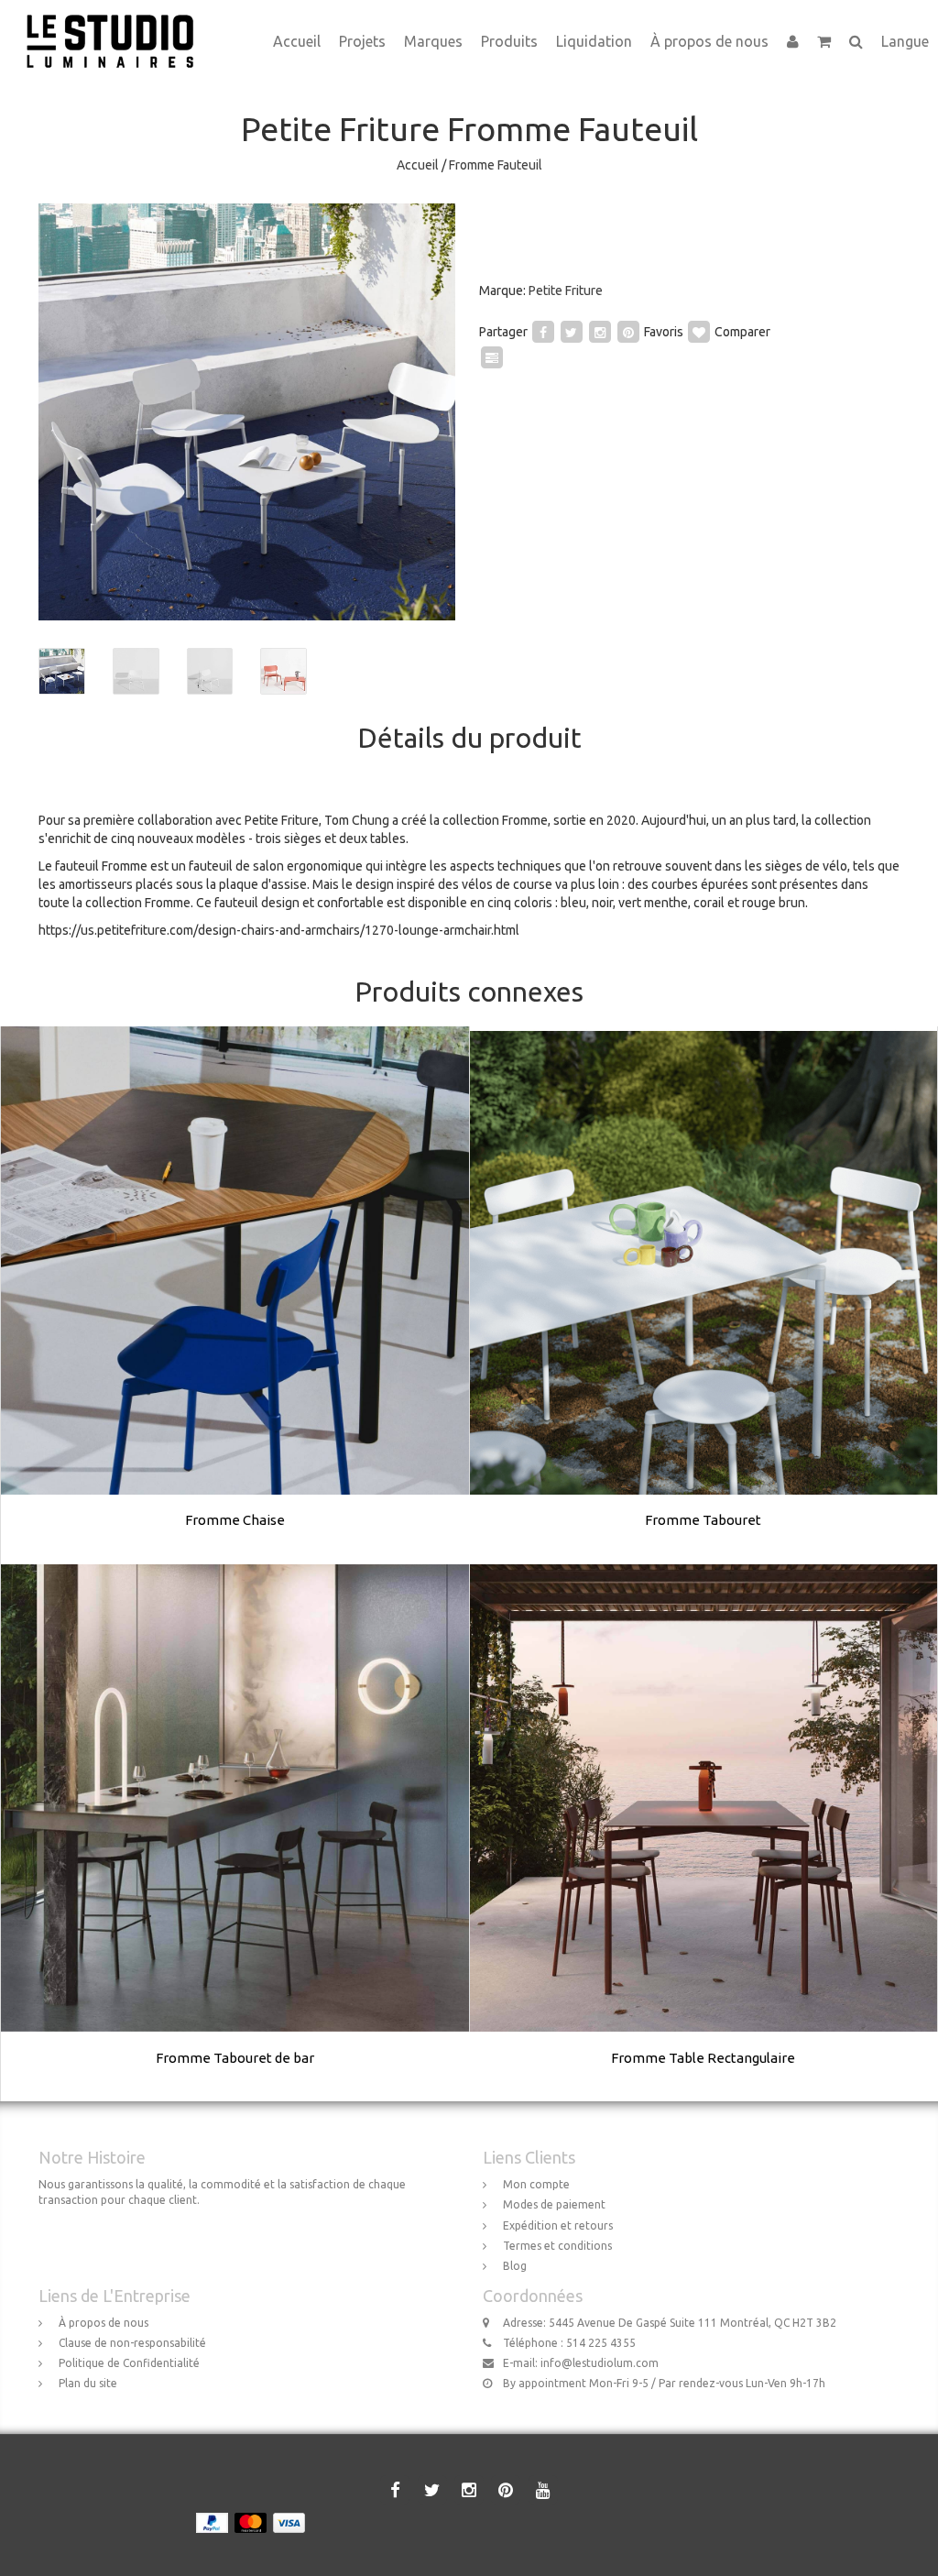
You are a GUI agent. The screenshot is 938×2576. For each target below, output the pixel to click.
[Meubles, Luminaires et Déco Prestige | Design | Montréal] (117, 23)
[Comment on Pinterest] (628, 332)
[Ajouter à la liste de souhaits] (699, 332)
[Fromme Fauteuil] (247, 412)
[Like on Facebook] (543, 332)
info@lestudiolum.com (600, 2363)
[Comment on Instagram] (600, 332)
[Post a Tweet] (572, 332)
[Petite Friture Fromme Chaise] (235, 1296)
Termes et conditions (557, 2246)
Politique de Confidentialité (129, 2363)
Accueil (297, 41)
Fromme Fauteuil (496, 165)
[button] (824, 41)
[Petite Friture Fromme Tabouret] (703, 1296)
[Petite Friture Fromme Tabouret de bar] (235, 1833)
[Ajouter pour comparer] (492, 357)
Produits (509, 41)
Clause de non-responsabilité (132, 2343)
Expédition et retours (558, 2225)
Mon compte (536, 2184)
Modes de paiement (554, 2204)
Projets (362, 41)
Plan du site (88, 2383)
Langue (905, 41)
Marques (433, 41)
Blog (515, 2266)
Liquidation (594, 41)
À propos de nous (709, 41)
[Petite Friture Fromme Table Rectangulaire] (703, 1833)
